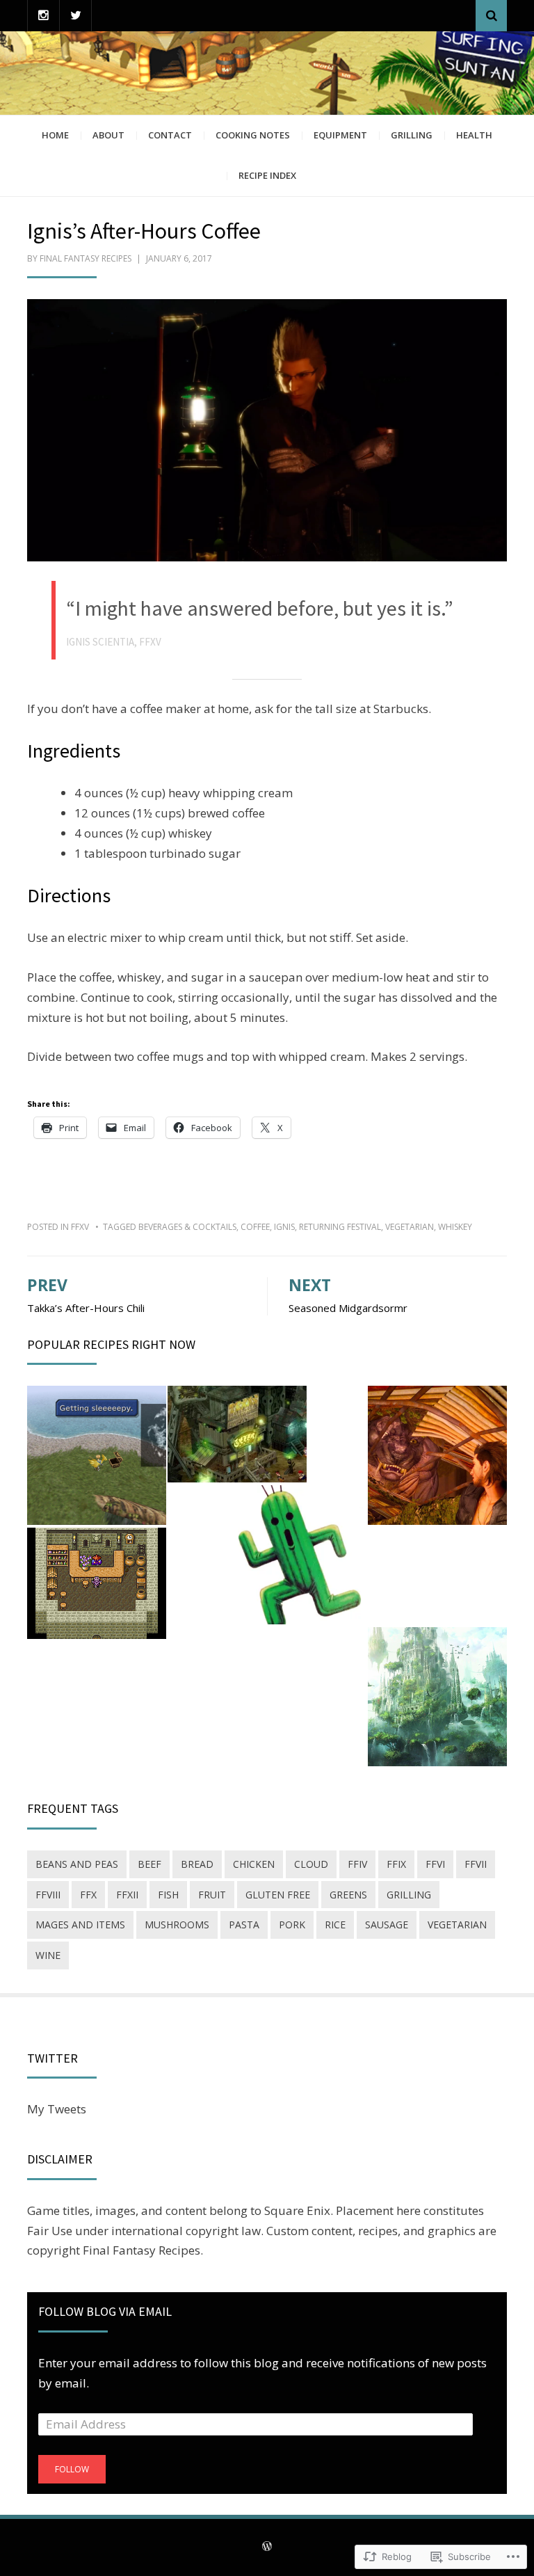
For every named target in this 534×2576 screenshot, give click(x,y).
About (108, 135)
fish (168, 1895)
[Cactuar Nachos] (297, 1555)
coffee (255, 1227)
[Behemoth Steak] (437, 1455)
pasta (244, 1925)
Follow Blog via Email (105, 2311)
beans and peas (77, 1864)
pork (292, 1925)
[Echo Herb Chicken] (97, 1583)
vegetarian (410, 1227)
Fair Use (50, 2231)
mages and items (80, 1925)
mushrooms (177, 1925)
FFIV (357, 1864)
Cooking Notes (253, 135)
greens (348, 1895)
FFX (88, 1895)
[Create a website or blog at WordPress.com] (267, 2547)
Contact (170, 135)
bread (197, 1864)
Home (55, 135)
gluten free (278, 1895)
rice (335, 1925)
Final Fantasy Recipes (86, 258)
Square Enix (297, 2210)
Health (474, 135)
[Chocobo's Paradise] (97, 1455)
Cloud (311, 1864)
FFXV (80, 1227)
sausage (387, 1925)
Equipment (340, 135)
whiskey (455, 1227)
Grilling (412, 135)
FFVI (435, 1864)
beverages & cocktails (187, 1227)
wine (48, 1955)
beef (149, 1864)
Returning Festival (340, 1227)
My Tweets (57, 2109)
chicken (254, 1864)
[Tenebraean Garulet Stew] (437, 1697)
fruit (212, 1895)
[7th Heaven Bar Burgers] (237, 1434)
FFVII (476, 1864)
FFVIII (48, 1895)
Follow (72, 2469)
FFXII (127, 1895)
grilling (409, 1895)
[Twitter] (75, 16)
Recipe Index (267, 175)
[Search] (491, 16)
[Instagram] (43, 16)
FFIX (396, 1864)
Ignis (284, 1227)
